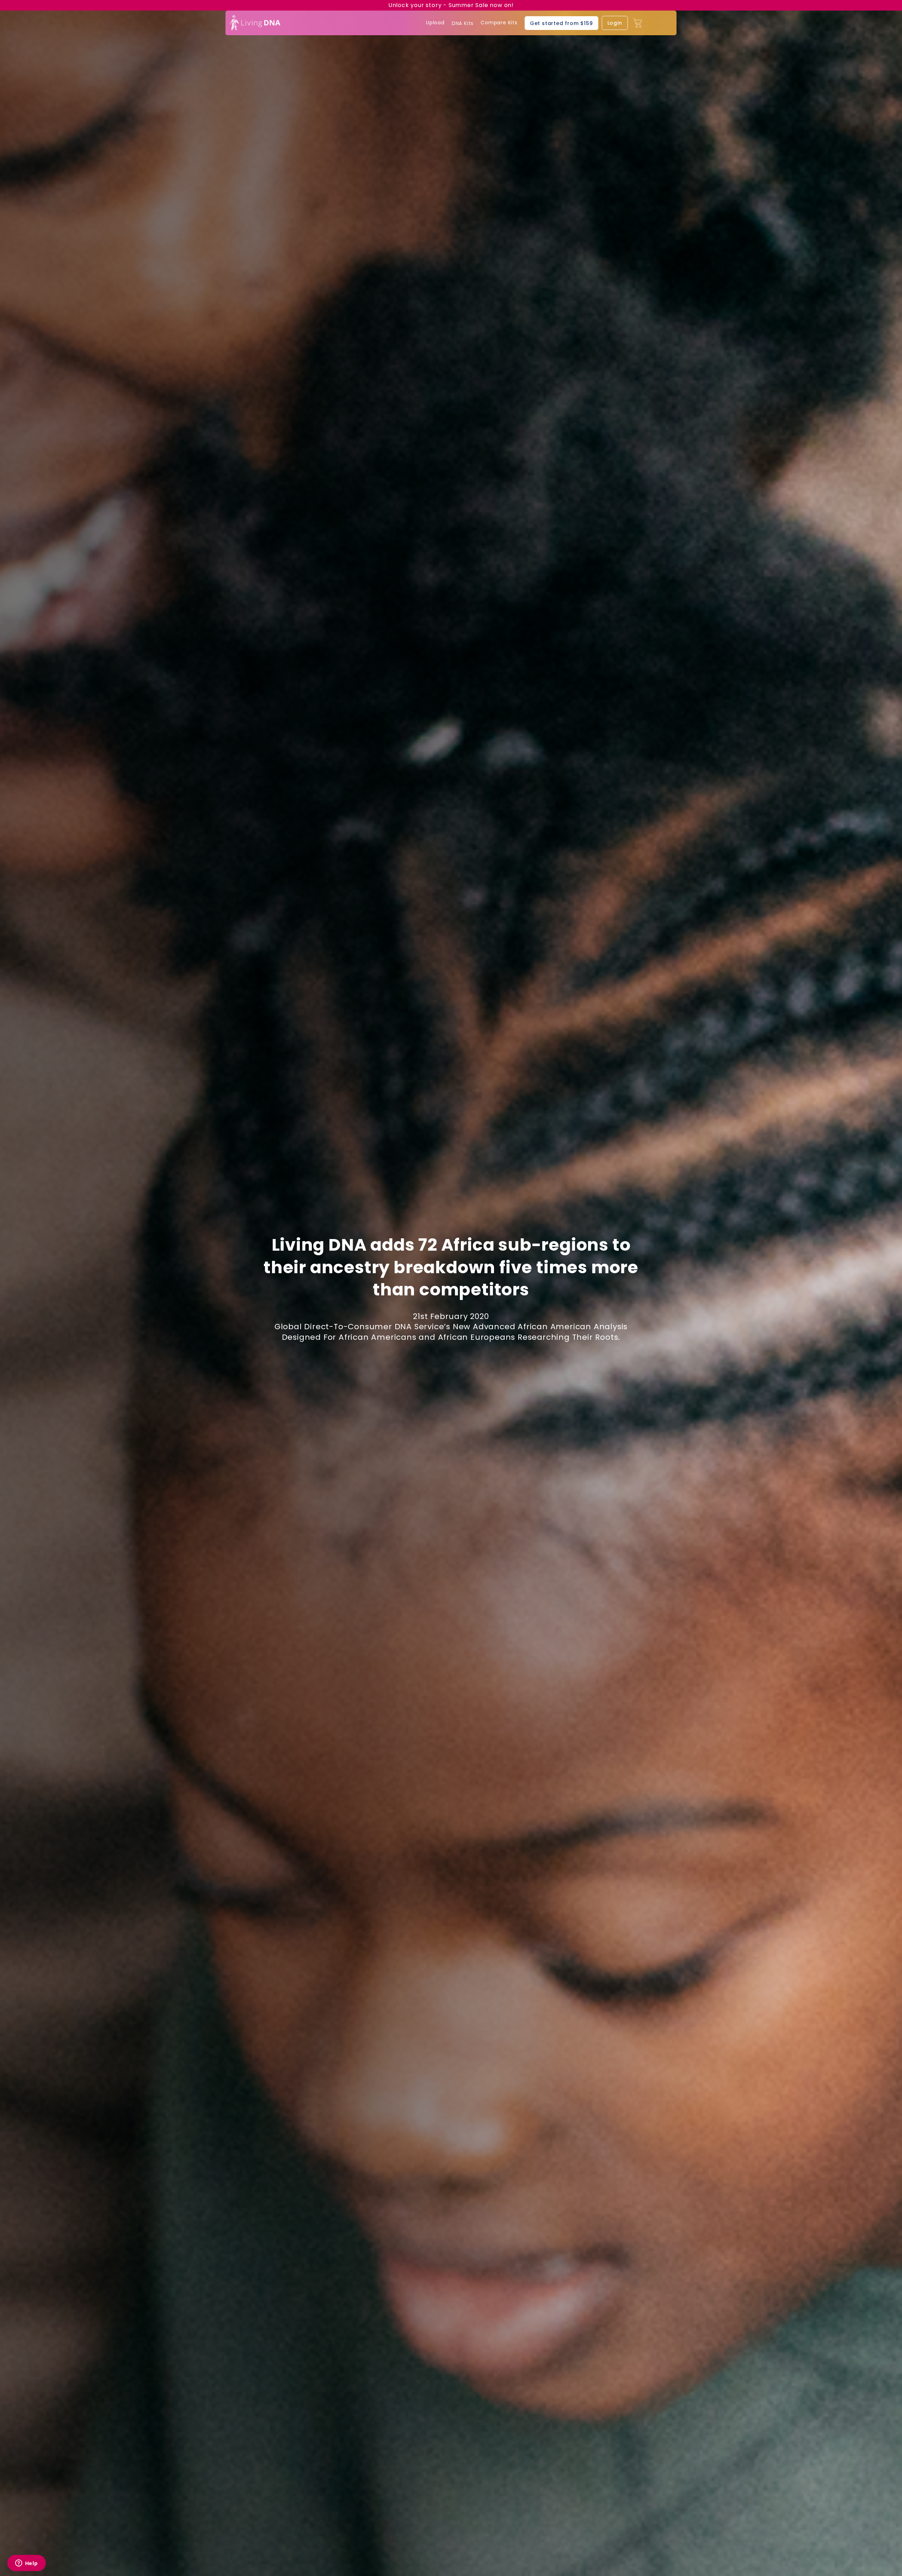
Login (615, 23)
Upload (435, 23)
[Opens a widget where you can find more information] (26, 2564)
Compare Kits (499, 23)
